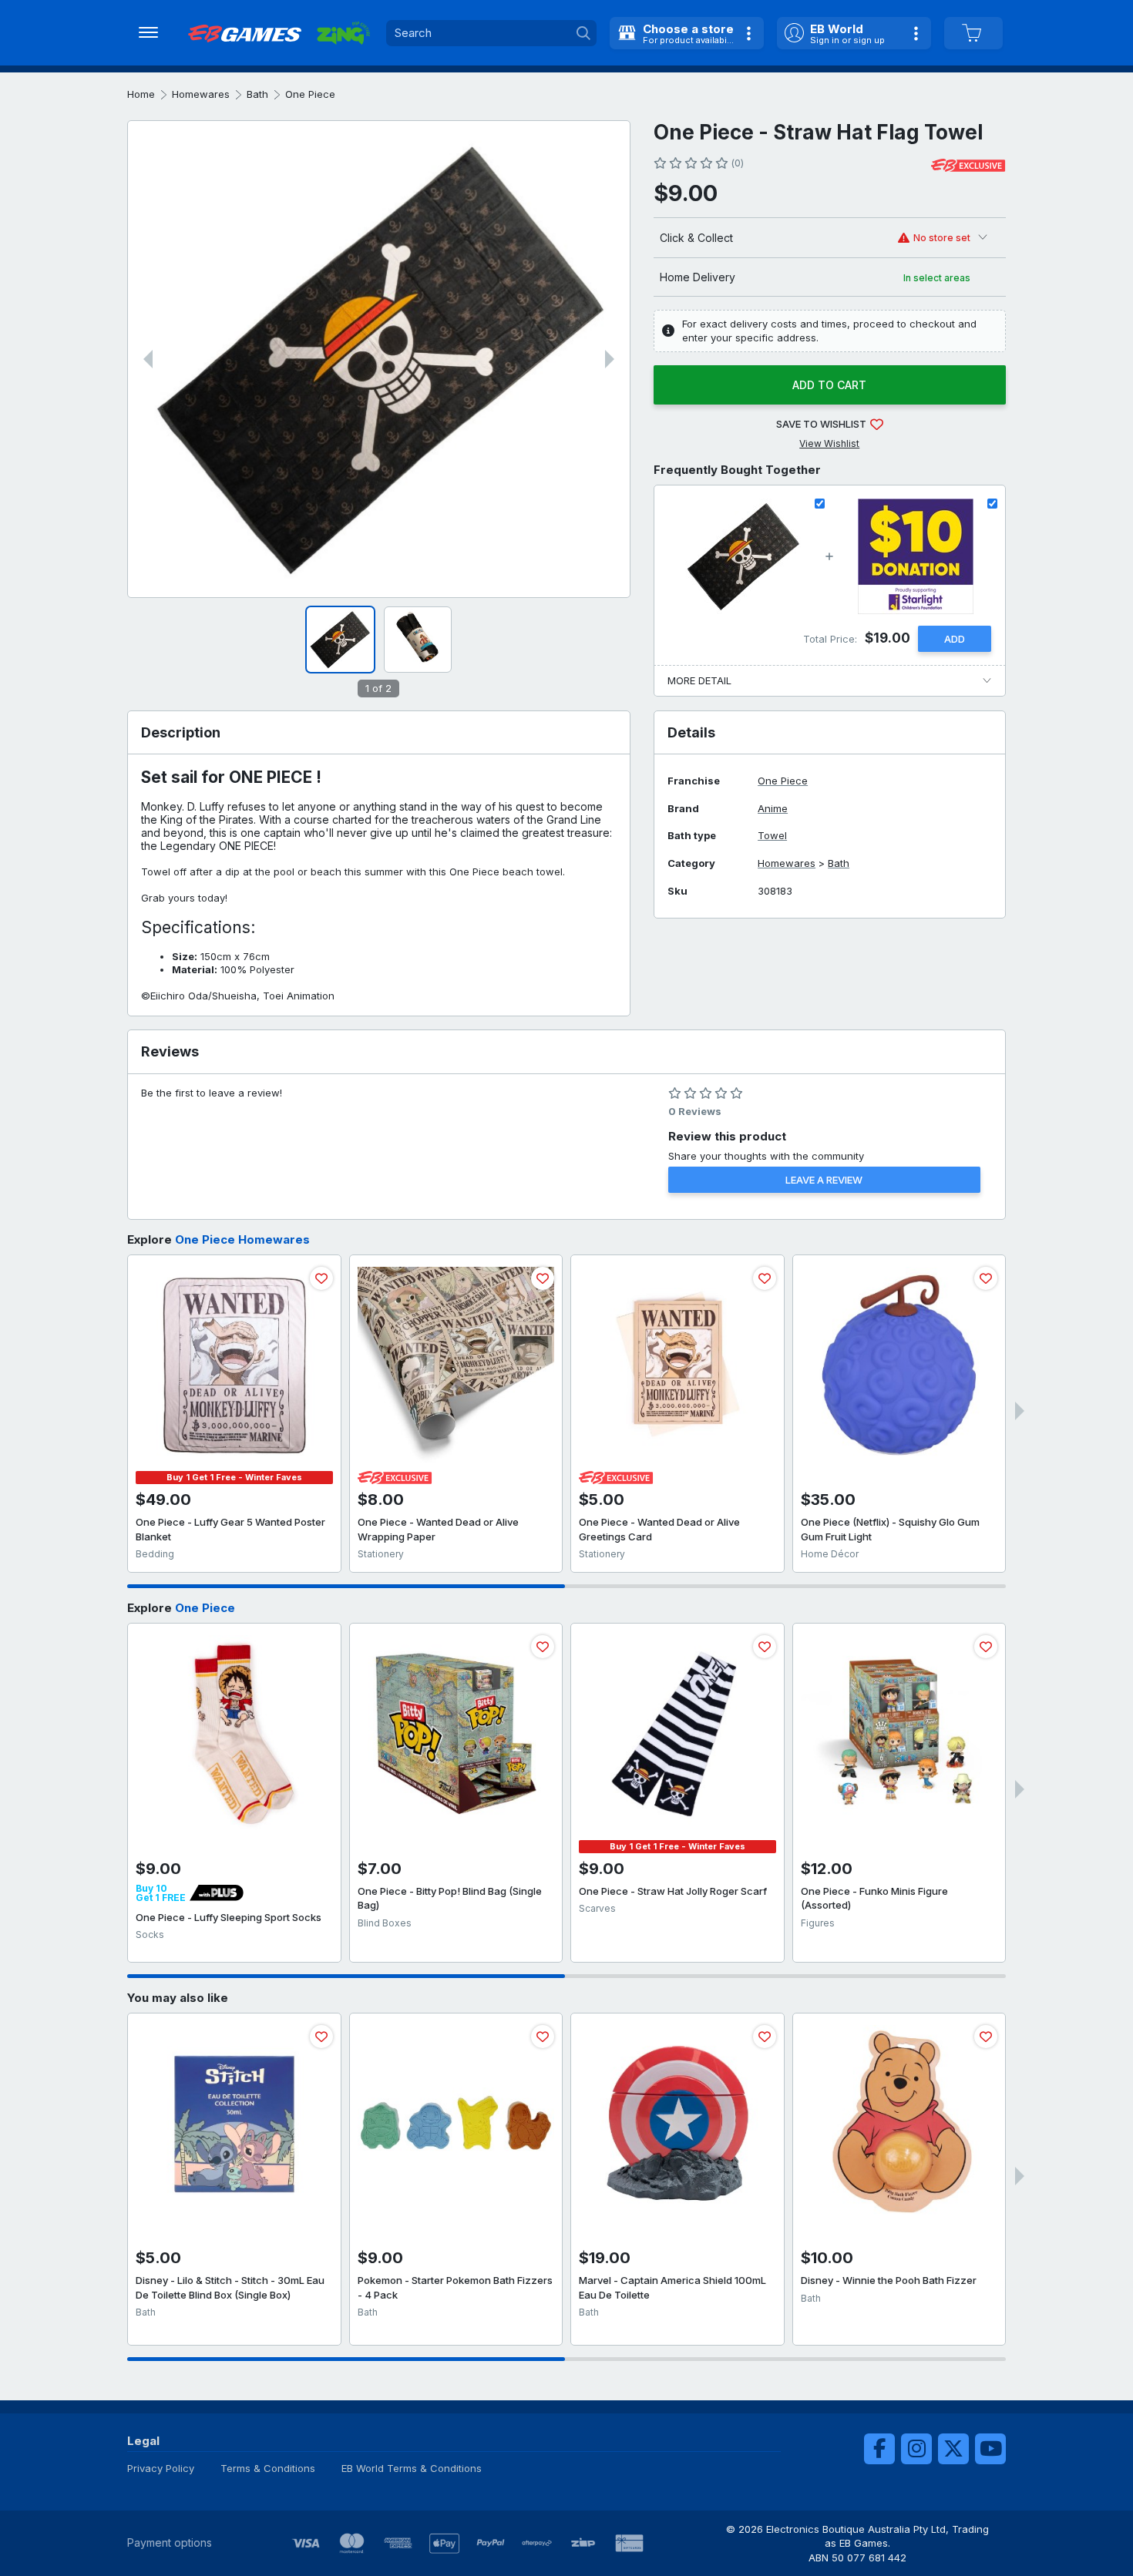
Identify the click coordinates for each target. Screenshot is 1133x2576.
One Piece (310, 94)
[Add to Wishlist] (321, 1278)
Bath (257, 94)
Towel (772, 836)
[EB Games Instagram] (916, 2449)
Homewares (201, 94)
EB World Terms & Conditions (412, 2468)
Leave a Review (824, 1180)
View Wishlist (829, 443)
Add (955, 639)
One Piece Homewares (242, 1239)
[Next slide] (610, 359)
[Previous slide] (148, 359)
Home (141, 94)
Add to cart (829, 385)
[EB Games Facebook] (879, 2449)
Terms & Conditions (268, 2468)
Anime (773, 809)
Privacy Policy (161, 2468)
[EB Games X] (953, 2449)
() (737, 163)
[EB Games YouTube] (990, 2449)
